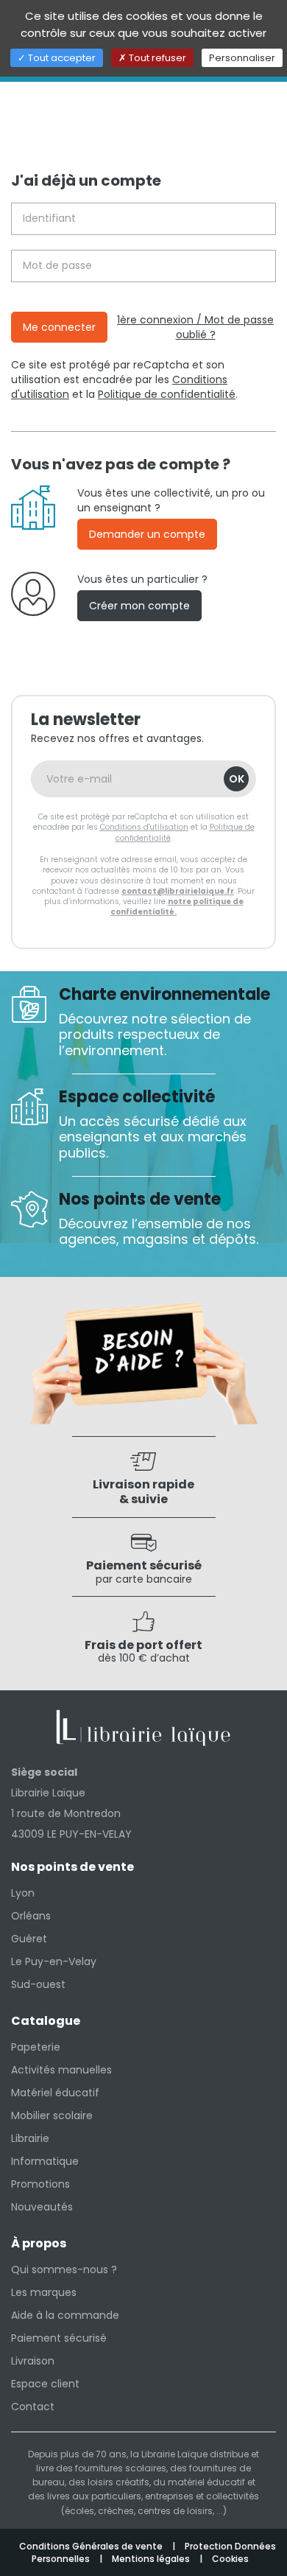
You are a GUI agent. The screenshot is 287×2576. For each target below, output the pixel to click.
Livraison (33, 2361)
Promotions (40, 2184)
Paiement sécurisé (59, 2338)
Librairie (30, 2138)
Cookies (230, 2559)
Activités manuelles (61, 2070)
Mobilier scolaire (52, 2115)
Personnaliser (242, 58)
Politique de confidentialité (167, 394)
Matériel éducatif (55, 2093)
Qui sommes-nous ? (64, 2269)
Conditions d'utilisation (144, 827)
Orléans (31, 1916)
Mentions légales (152, 2559)
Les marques (44, 2292)
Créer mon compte (139, 606)
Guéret (29, 1939)
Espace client (45, 2384)
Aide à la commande (65, 2315)
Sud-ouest (38, 1984)
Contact (33, 2407)
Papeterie (36, 2047)
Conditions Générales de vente (92, 2546)
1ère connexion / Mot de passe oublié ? (195, 327)
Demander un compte (147, 534)
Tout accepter (61, 58)
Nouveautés (42, 2207)
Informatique (45, 2161)
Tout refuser (156, 58)
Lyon (23, 1893)
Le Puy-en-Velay (54, 1961)
